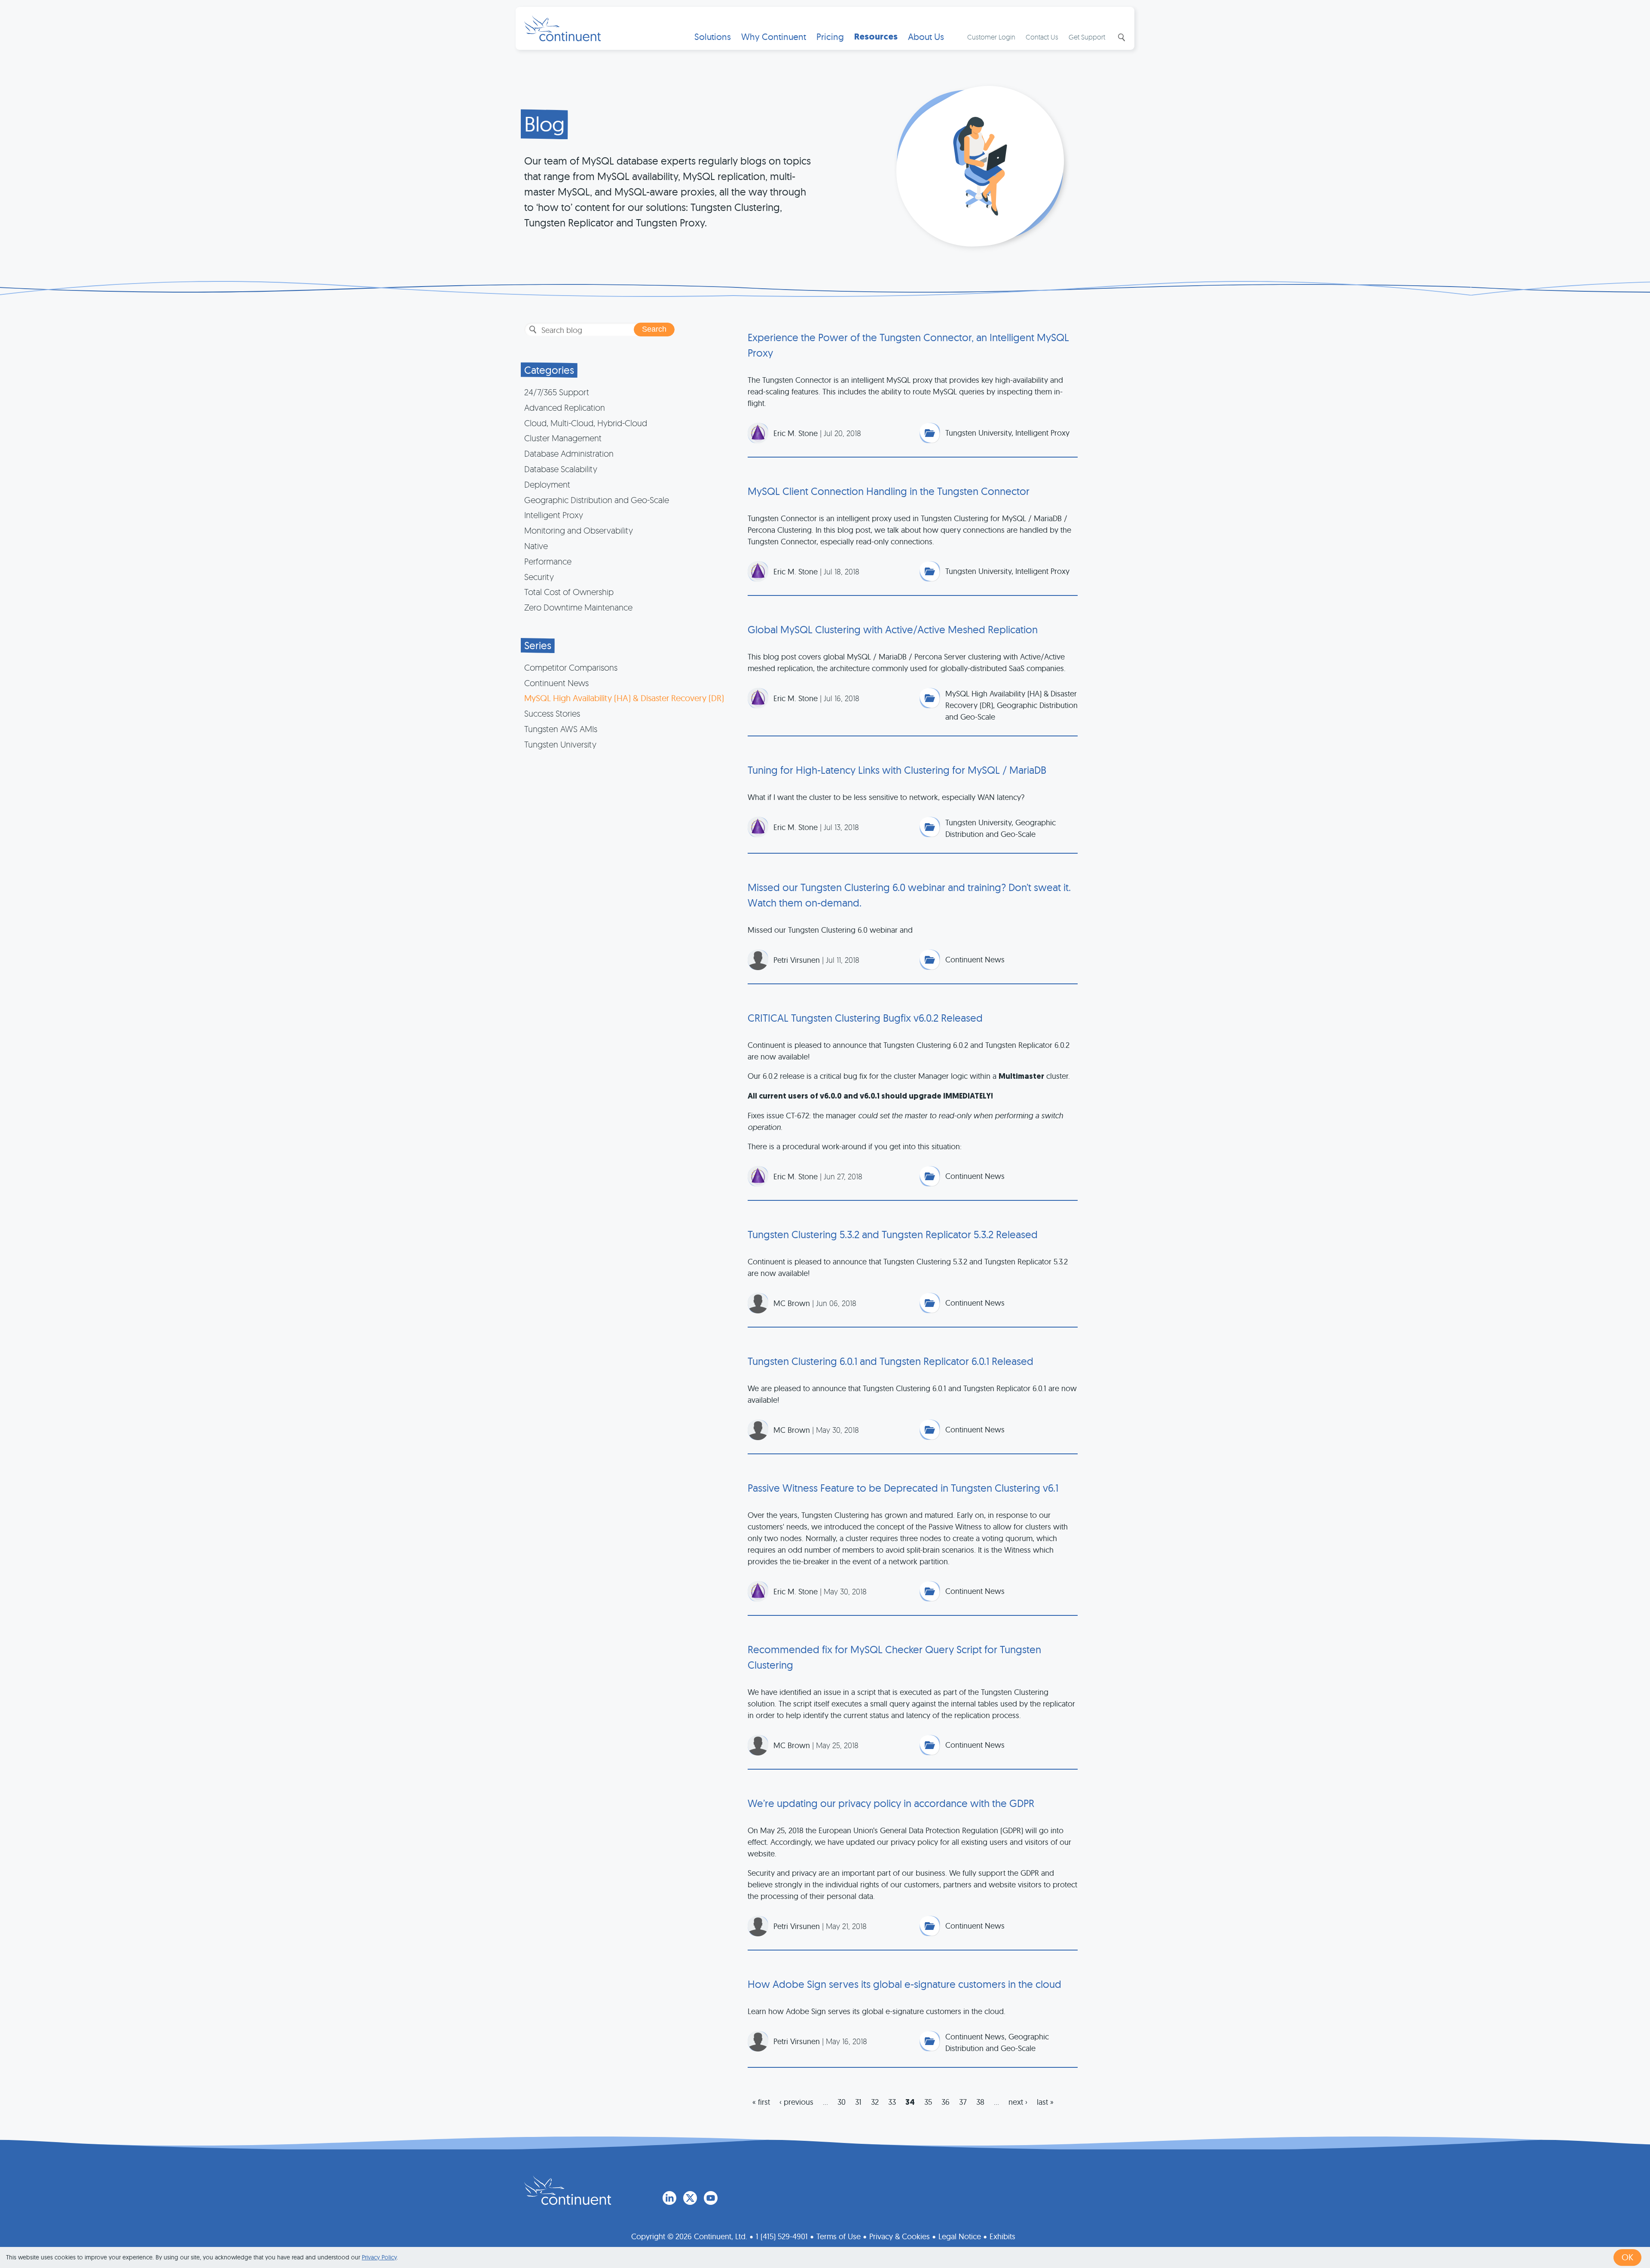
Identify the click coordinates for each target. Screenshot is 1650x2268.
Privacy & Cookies (900, 2236)
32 (875, 2102)
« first (761, 2102)
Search (1121, 37)
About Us (926, 37)
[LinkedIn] (669, 2198)
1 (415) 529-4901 (782, 2236)
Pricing (830, 37)
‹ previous (796, 2102)
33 (892, 2102)
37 (963, 2102)
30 (842, 2102)
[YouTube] (711, 2198)
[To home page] (568, 2190)
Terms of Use (839, 2236)
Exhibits (1002, 2236)
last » (1045, 2102)
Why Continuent (774, 37)
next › (1018, 2102)
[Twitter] (690, 2198)
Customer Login (991, 37)
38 (980, 2102)
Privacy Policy (379, 2257)
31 (858, 2102)
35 (928, 2102)
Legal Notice (960, 2236)
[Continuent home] (562, 28)
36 (946, 2102)
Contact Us (1042, 37)
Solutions (713, 37)
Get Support (1087, 37)
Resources (876, 37)
